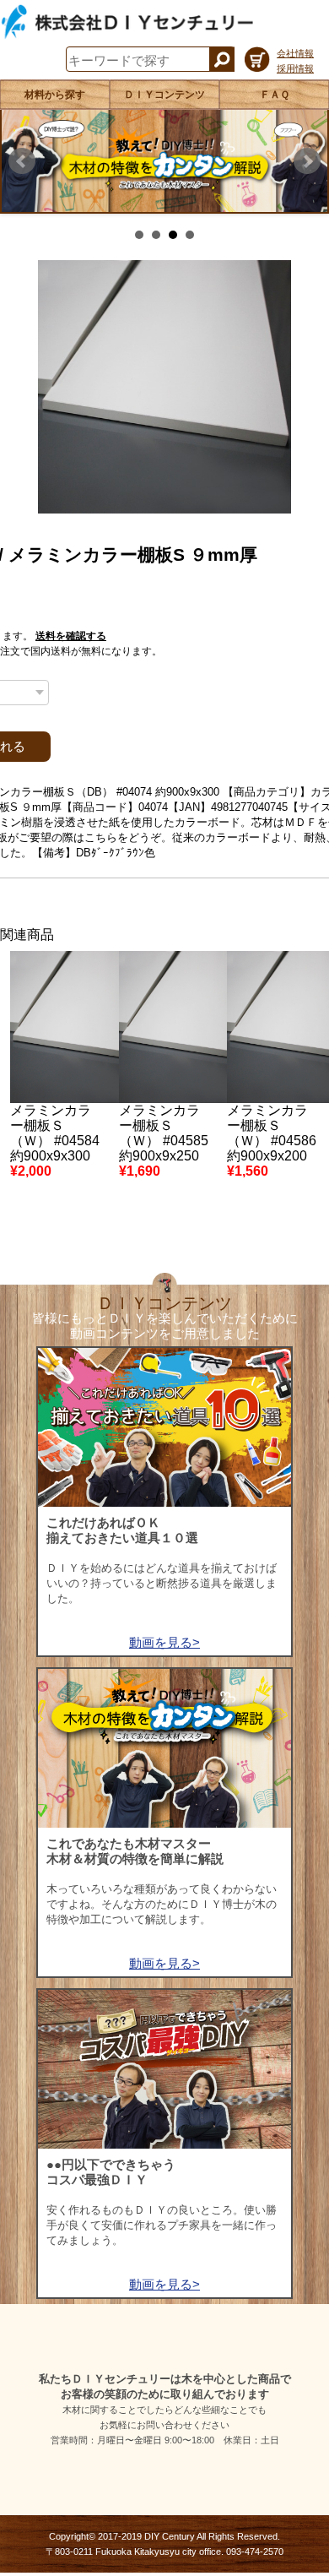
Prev (22, 161)
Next (307, 161)
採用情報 (295, 68)
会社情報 (295, 53)
